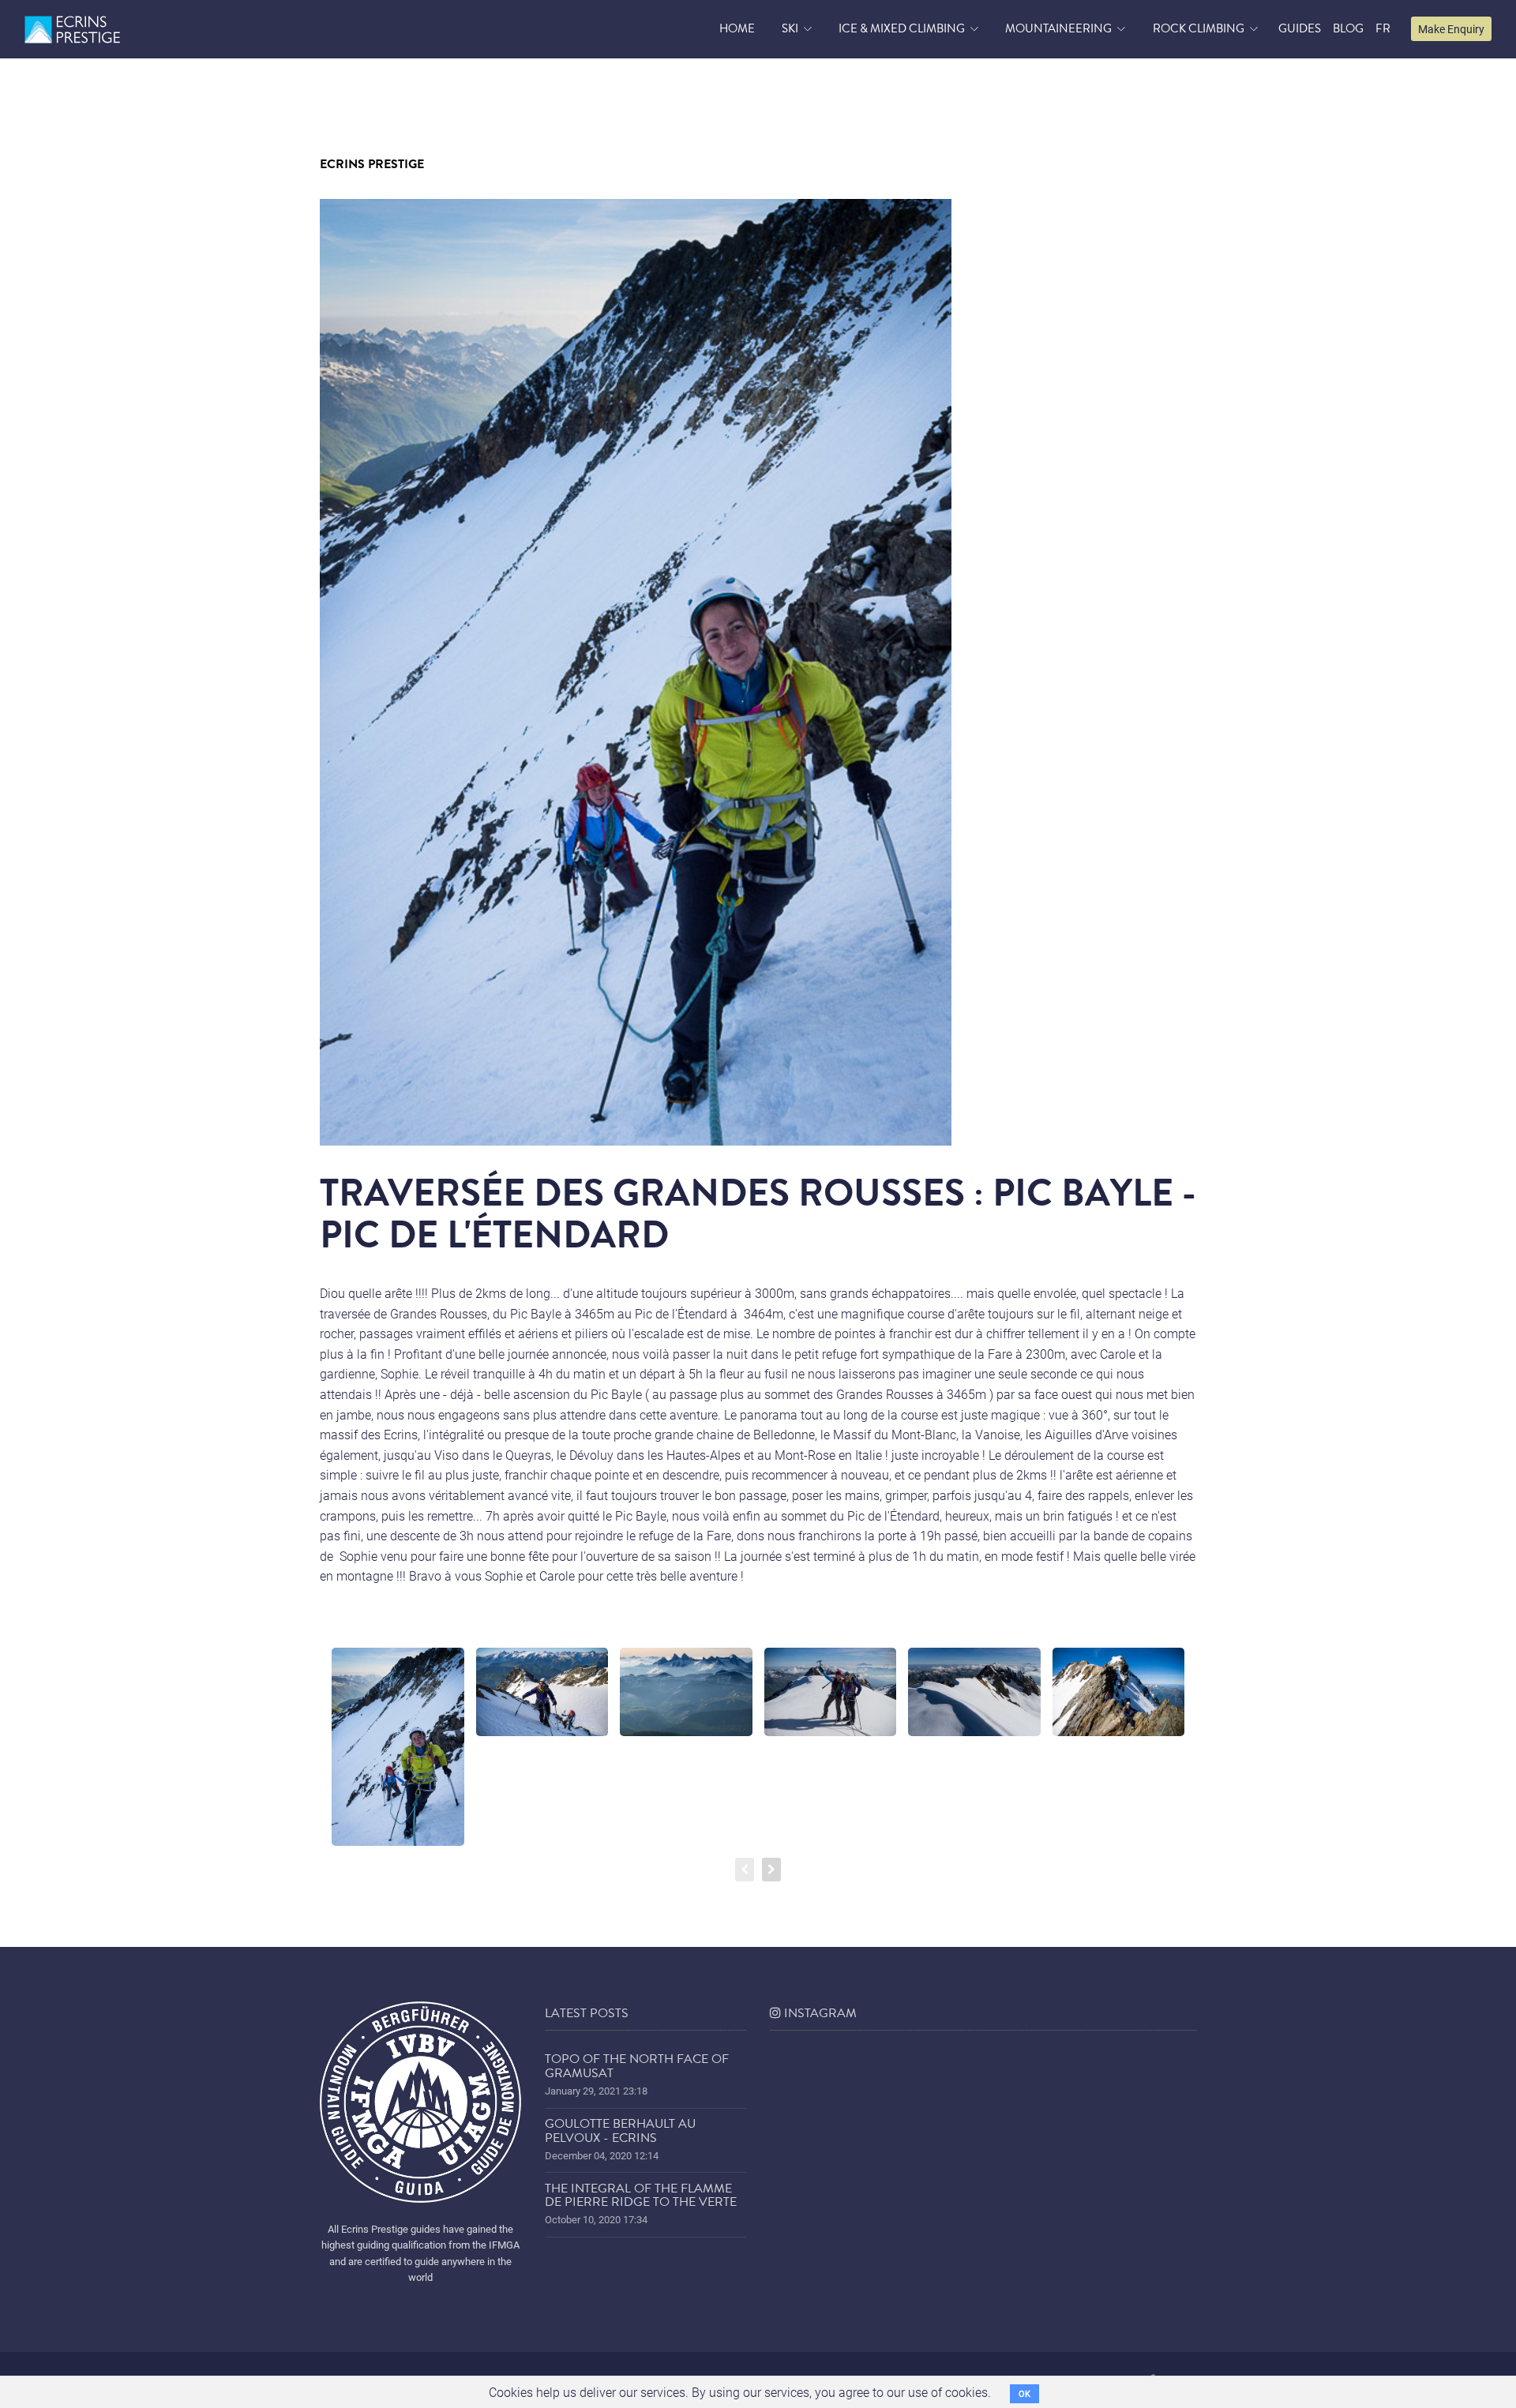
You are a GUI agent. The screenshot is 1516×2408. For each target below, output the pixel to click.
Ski (790, 28)
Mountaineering (1058, 28)
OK (1024, 2393)
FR (1383, 28)
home (737, 28)
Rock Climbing (1199, 28)
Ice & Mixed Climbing (902, 28)
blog (1348, 28)
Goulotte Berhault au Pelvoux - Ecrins (620, 2131)
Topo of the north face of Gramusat (637, 2066)
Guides (1300, 28)
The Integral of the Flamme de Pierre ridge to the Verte (641, 2196)
